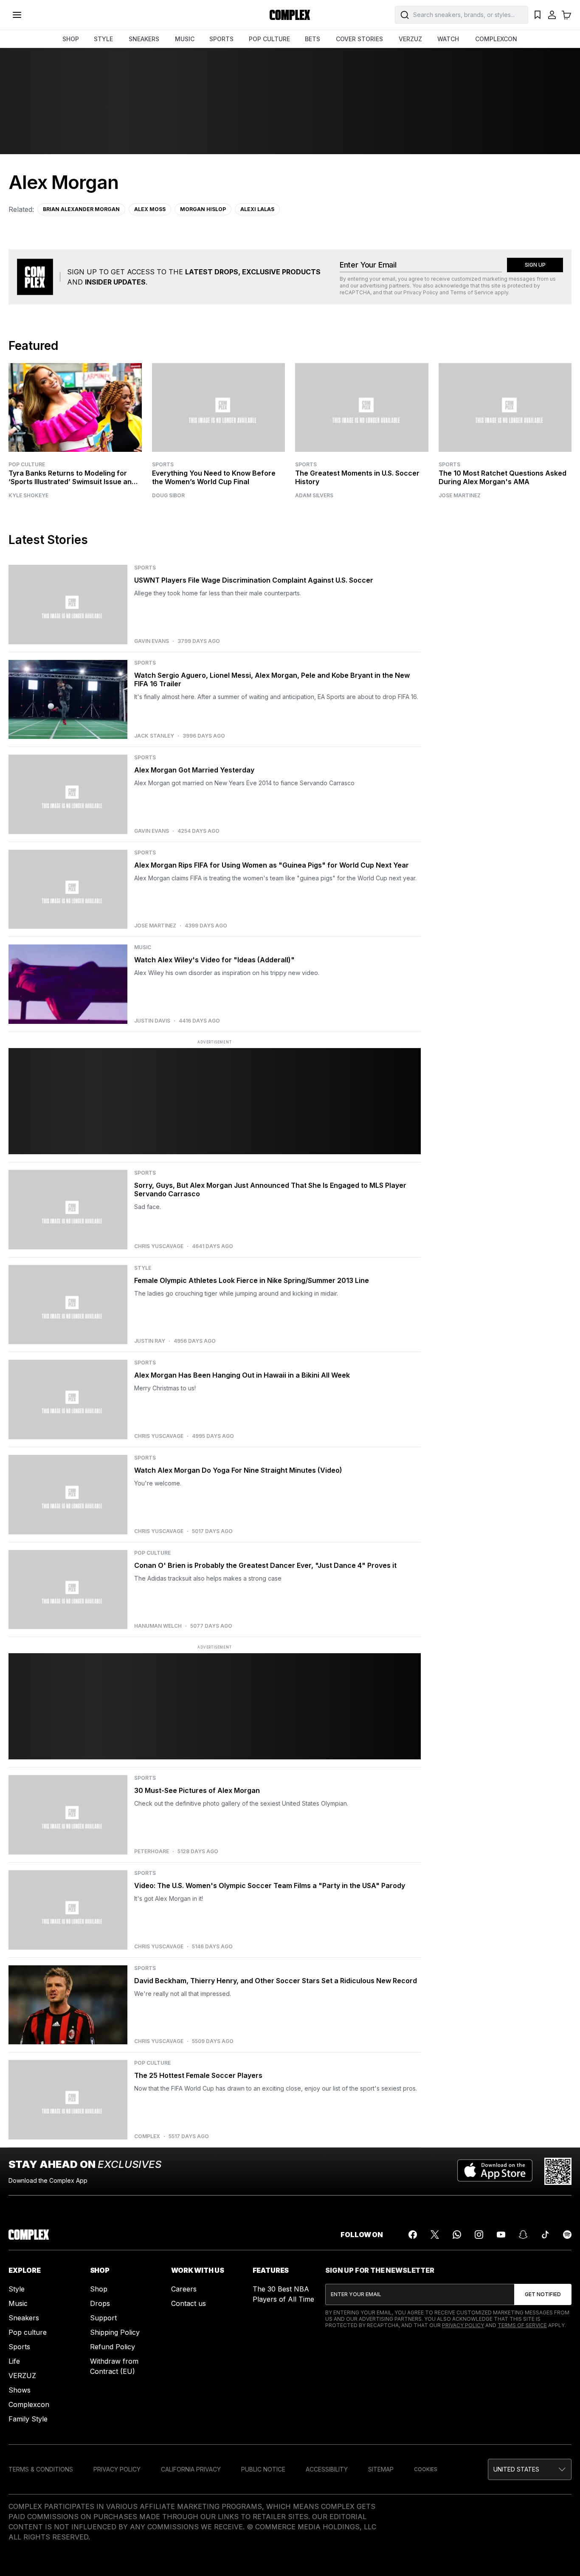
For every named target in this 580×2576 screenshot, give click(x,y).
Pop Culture (27, 464)
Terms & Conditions (41, 2469)
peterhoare (152, 1852)
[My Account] (552, 15)
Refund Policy (113, 2347)
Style (17, 2289)
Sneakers (24, 2318)
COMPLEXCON (496, 39)
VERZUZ (410, 39)
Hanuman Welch (158, 1626)
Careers (184, 2289)
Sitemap (381, 2469)
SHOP (71, 39)
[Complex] (290, 15)
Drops (100, 2303)
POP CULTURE (269, 39)
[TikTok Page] (545, 2235)
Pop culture (28, 2332)
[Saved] (538, 15)
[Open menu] (17, 15)
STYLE (103, 39)
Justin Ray (150, 1341)
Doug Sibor (168, 496)
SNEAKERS (144, 39)
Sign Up (535, 265)
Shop (99, 2289)
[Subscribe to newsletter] (543, 2294)
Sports (163, 464)
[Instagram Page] (479, 2235)
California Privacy (191, 2469)
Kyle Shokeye (28, 496)
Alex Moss (150, 209)
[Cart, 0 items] (566, 15)
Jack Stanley (154, 736)
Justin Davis (152, 1021)
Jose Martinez (460, 496)
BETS (313, 39)
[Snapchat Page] (523, 2235)
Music (18, 2303)
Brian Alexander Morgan (81, 209)
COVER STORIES (359, 39)
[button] (530, 2469)
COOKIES (426, 2469)
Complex (147, 2136)
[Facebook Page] (413, 2235)
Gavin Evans (152, 641)
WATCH (448, 39)
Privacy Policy (421, 292)
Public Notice (263, 2469)
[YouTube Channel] (501, 2235)
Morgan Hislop (203, 209)
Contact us (189, 2303)
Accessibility (327, 2469)
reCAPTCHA (355, 292)
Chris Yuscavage (159, 1246)
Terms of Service (472, 292)
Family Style (28, 2419)
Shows (20, 2390)
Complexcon (29, 2404)
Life (14, 2361)
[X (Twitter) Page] (435, 2235)
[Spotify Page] (567, 2235)
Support (103, 2318)
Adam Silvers (314, 496)
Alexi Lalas (257, 209)
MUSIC (185, 39)
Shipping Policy (115, 2332)
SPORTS (221, 39)
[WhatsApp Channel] (457, 2235)
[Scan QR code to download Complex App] (558, 2171)
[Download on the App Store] (495, 2171)
